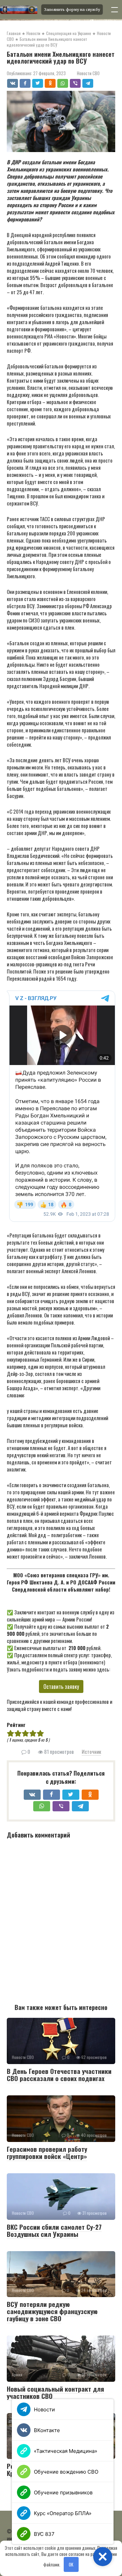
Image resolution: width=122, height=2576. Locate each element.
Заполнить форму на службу (72, 10)
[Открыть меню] (115, 10)
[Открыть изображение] (18, 10)
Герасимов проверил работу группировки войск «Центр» (47, 2152)
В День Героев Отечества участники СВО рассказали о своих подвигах (59, 2074)
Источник (91, 1751)
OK (71, 2564)
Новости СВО (88, 73)
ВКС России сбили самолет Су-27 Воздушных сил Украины (54, 2230)
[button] (103, 2557)
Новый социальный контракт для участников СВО (55, 2392)
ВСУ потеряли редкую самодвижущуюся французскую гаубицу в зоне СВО (52, 2311)
